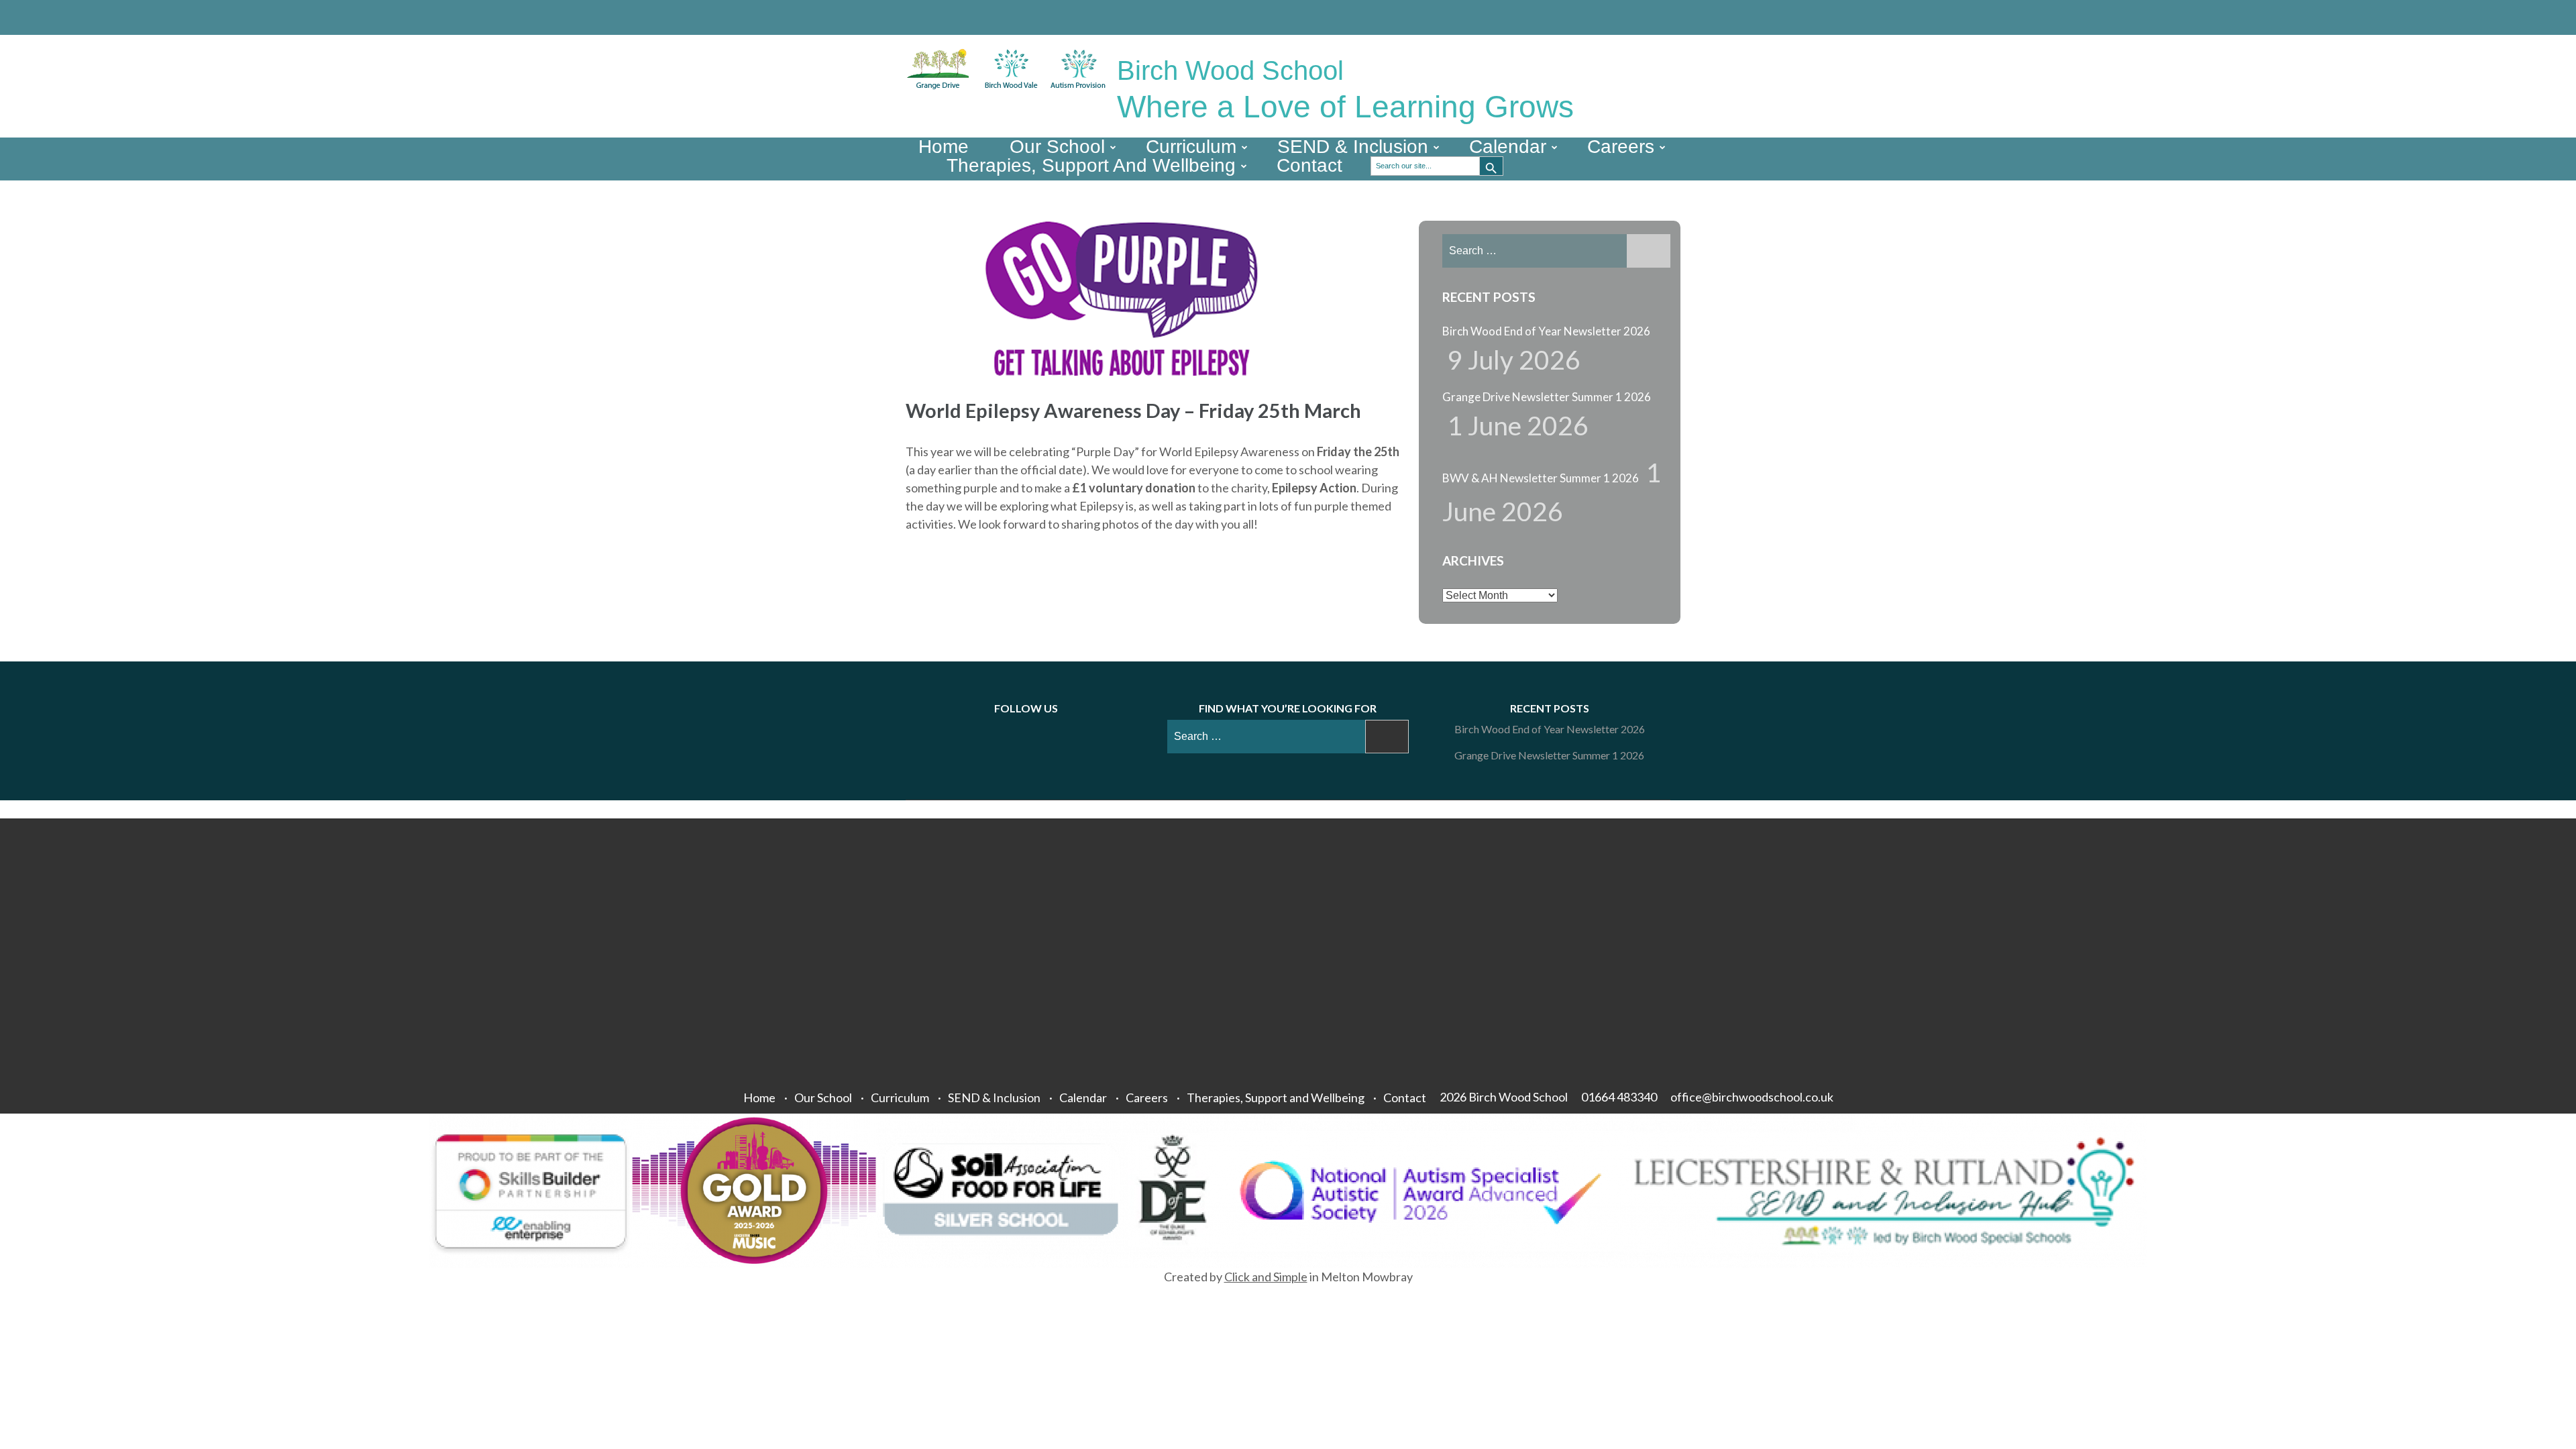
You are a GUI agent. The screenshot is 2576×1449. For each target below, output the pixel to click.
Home (944, 147)
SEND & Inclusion (1353, 147)
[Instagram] (1645, 17)
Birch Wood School (1230, 70)
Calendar (1508, 147)
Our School (1057, 147)
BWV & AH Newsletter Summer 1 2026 (1541, 478)
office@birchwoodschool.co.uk (1752, 1097)
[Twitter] (1625, 17)
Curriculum (1191, 147)
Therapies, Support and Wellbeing (1091, 166)
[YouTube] (1665, 17)
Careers (1621, 147)
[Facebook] (1605, 17)
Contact (1309, 166)
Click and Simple (1266, 1277)
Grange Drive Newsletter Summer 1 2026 (1547, 397)
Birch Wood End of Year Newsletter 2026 (1546, 331)
